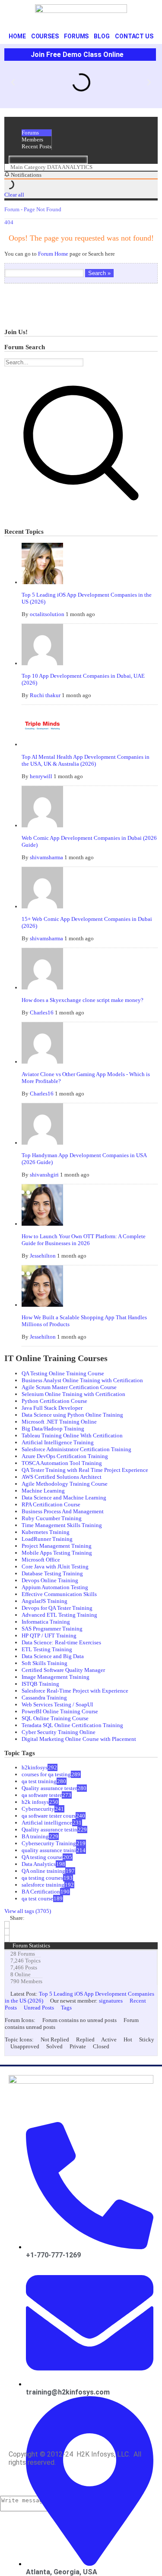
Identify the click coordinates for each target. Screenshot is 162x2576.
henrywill (41, 776)
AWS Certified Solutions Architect (62, 1477)
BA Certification (41, 1892)
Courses (45, 36)
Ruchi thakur (45, 695)
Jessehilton (43, 1256)
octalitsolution (47, 614)
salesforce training (43, 1885)
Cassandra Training (44, 1698)
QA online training (43, 1871)
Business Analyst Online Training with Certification (82, 1380)
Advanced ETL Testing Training (59, 1615)
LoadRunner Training (47, 1539)
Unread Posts (39, 2008)
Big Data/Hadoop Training (53, 1429)
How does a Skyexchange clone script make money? (83, 1000)
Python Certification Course (54, 1401)
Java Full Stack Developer (52, 1408)
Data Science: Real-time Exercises (61, 1642)
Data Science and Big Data (53, 1656)
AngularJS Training (44, 1601)
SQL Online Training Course (55, 1718)
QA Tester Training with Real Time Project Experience (85, 1470)
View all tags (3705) (28, 1911)
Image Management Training (56, 1677)
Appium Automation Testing (55, 1587)
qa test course (37, 1898)
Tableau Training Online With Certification (72, 1435)
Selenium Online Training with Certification (73, 1394)
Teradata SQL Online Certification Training (72, 1725)
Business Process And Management (63, 1511)
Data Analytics (39, 1864)
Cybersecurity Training (49, 1843)
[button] (13, 82)
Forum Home (53, 254)
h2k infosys (35, 1802)
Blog (102, 36)
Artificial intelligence (47, 1823)
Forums (76, 36)
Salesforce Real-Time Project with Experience (75, 1691)
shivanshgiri (44, 1175)
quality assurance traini (49, 1850)
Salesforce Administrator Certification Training (76, 1449)
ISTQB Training (40, 1684)
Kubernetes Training (46, 1532)
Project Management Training (57, 1546)
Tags (66, 2008)
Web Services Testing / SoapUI (57, 1704)
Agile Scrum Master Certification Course (69, 1387)
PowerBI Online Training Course (60, 1711)
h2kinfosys (35, 1767)
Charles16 (42, 1013)
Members (32, 139)
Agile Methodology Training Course (65, 1484)
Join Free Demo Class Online (77, 55)
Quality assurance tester (49, 1788)
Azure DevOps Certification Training (65, 1456)
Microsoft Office (41, 1560)
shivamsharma (46, 857)
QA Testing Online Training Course (63, 1373)
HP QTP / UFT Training (49, 1635)
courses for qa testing (46, 1774)
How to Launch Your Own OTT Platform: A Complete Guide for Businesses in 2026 (84, 1240)
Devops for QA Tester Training (57, 1608)
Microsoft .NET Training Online (59, 1422)
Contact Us (134, 36)
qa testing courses (42, 1878)
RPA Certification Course (51, 1504)
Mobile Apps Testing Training (57, 1553)
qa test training (39, 1781)
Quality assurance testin (49, 1829)
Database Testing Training (52, 1573)
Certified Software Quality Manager (63, 1670)
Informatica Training (46, 1622)
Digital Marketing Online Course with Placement (79, 1739)
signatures (111, 2001)
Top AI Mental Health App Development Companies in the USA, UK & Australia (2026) (86, 760)
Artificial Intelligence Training (58, 1442)
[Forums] (7, 167)
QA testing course (42, 1857)
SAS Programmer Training (52, 1629)
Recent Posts (37, 146)
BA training (35, 1836)
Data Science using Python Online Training (72, 1415)
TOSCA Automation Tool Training (62, 1463)
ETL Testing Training (47, 1649)
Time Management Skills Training (62, 1525)
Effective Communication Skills (59, 1594)
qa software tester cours (49, 1816)
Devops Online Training (50, 1580)
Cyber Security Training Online (59, 1732)
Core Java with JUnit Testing (55, 1567)
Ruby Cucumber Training (52, 1518)
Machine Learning (43, 1491)
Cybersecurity (38, 1809)
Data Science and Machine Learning (64, 1498)
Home (17, 36)
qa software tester (42, 1795)
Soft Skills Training (44, 1663)
